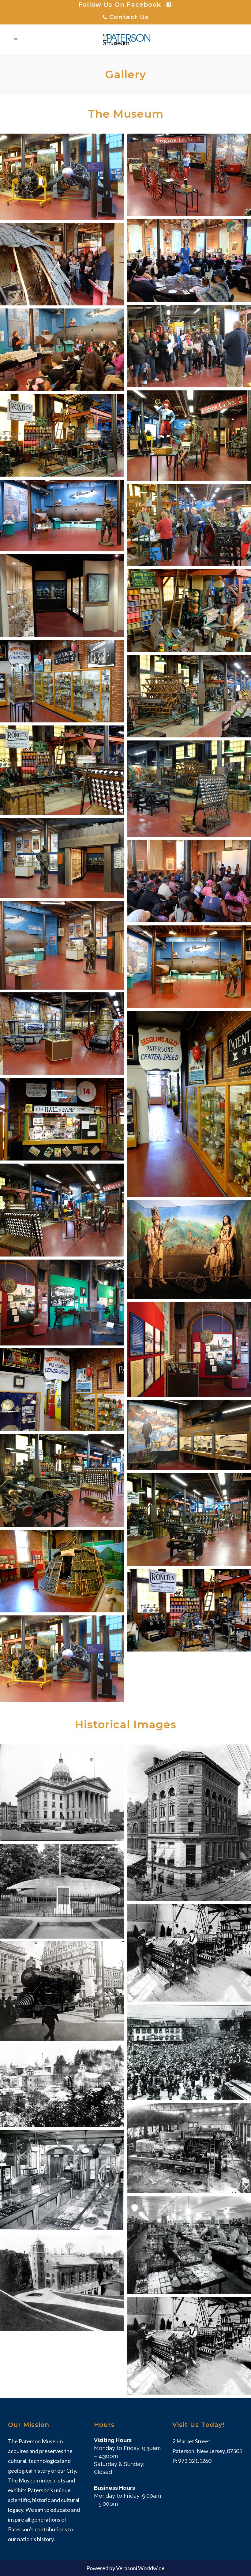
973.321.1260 (195, 2461)
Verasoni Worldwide (140, 2568)
